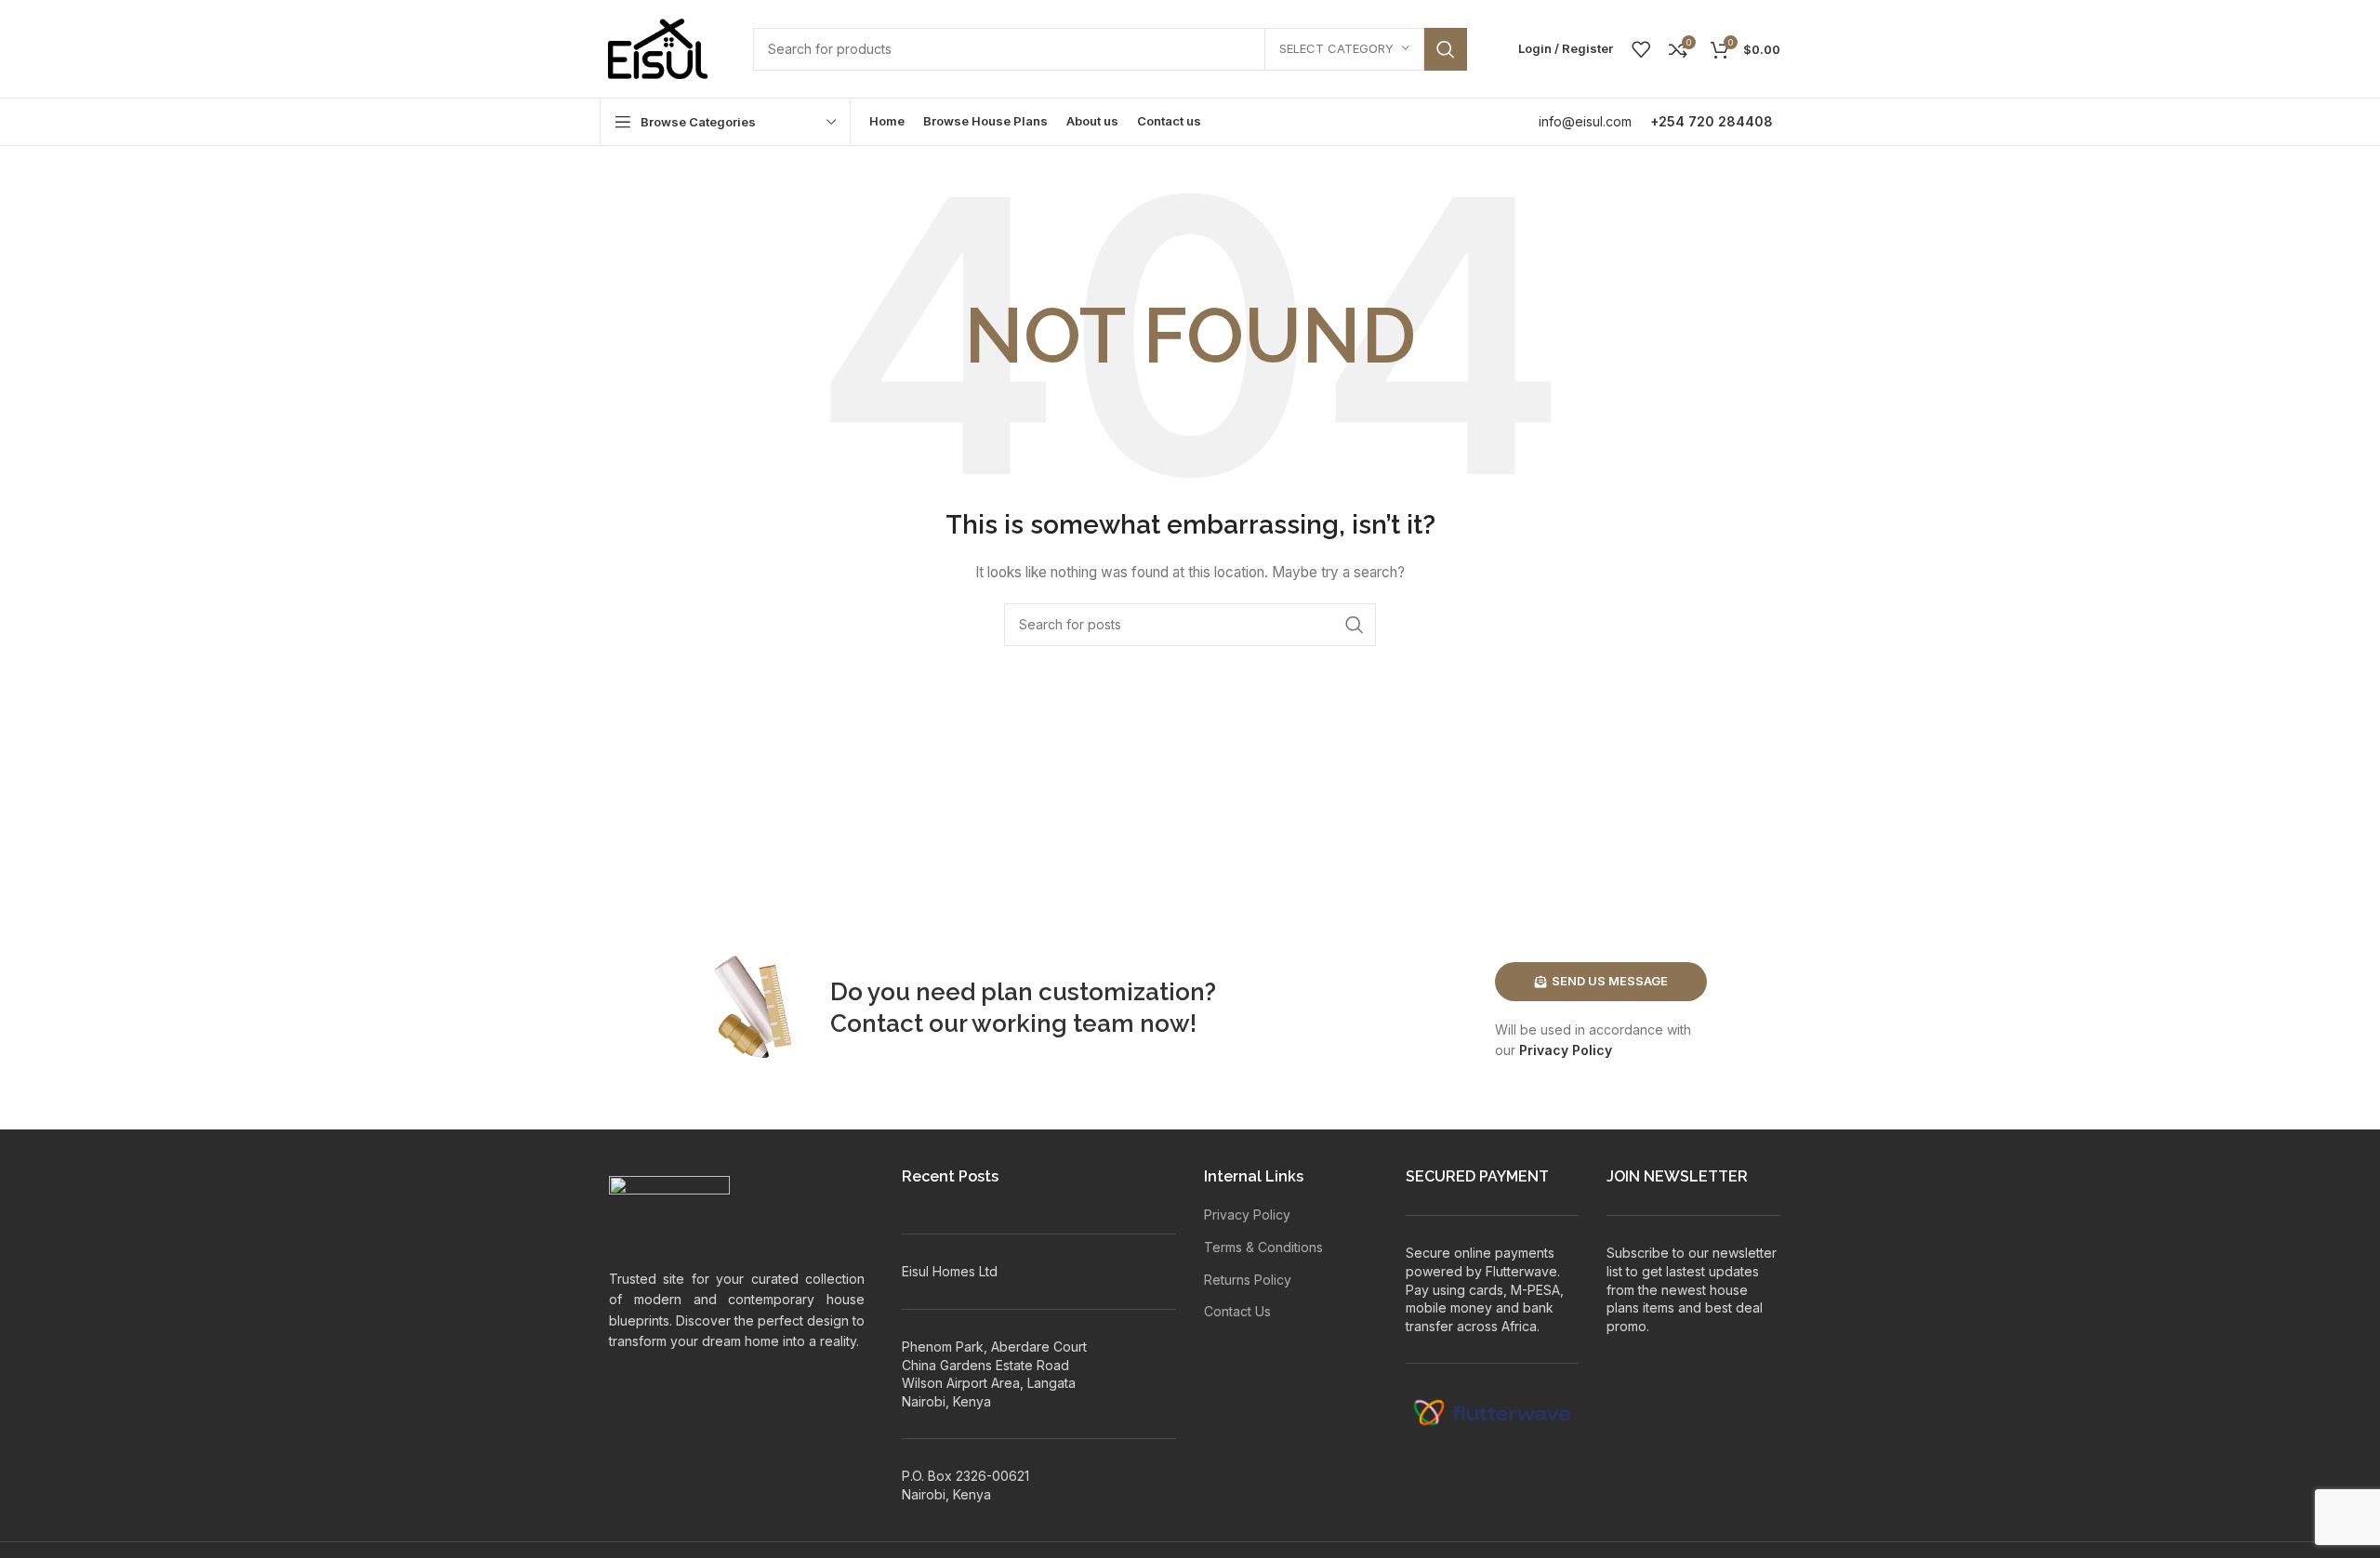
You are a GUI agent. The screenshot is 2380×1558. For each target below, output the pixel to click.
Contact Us (1237, 1311)
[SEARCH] (1446, 49)
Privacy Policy (1566, 1050)
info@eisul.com (1585, 121)
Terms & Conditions (1263, 1247)
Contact (877, 1023)
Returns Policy (1248, 1280)
